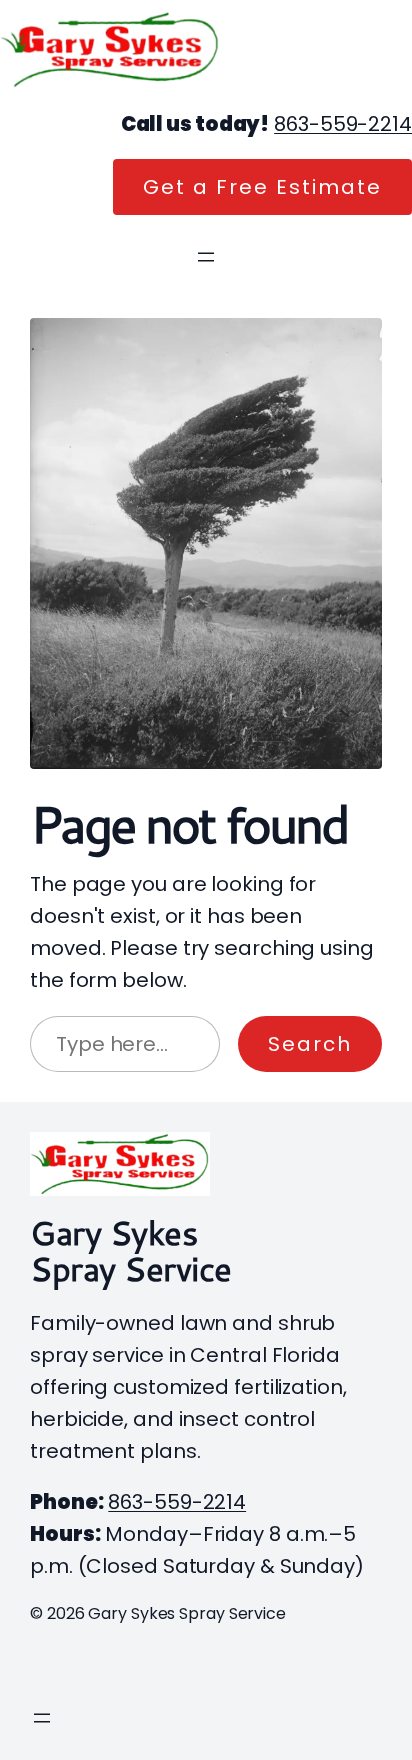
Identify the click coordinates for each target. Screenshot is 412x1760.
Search (310, 1044)
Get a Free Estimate (262, 187)
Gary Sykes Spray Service (131, 1250)
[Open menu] (206, 257)
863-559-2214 (343, 124)
